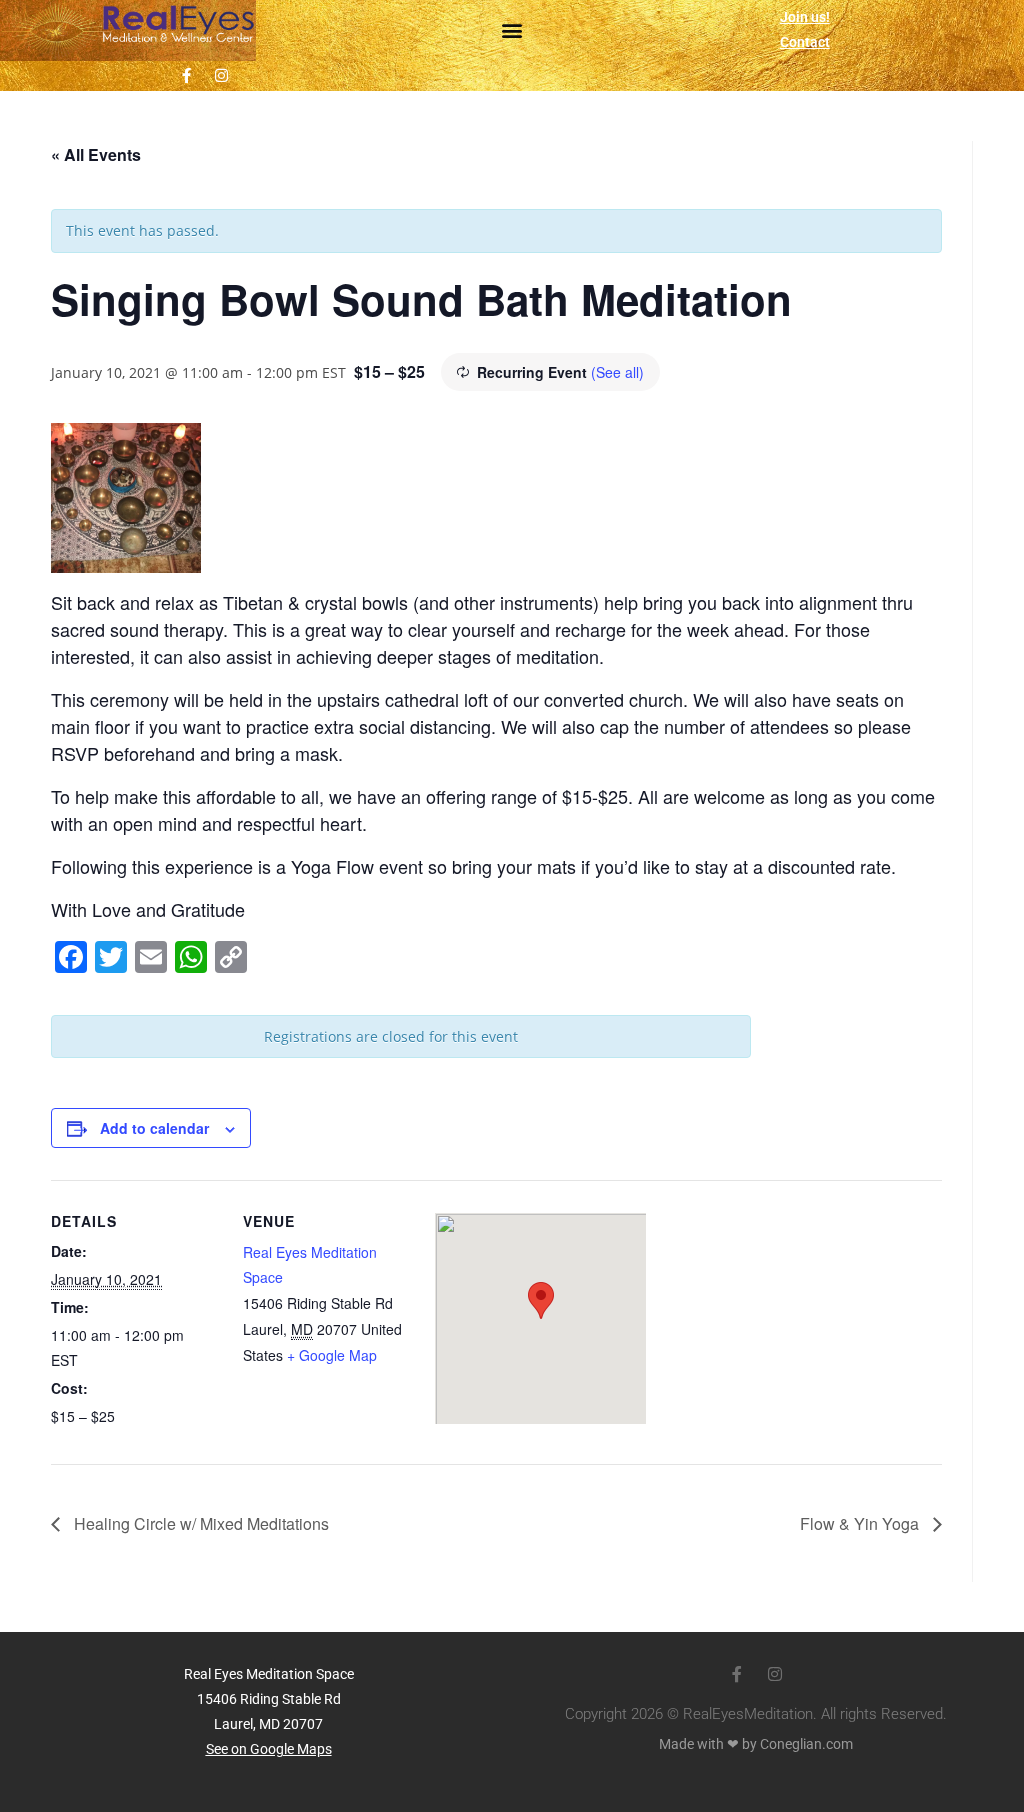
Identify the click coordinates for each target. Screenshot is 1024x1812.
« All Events (96, 154)
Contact (805, 42)
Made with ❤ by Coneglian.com (756, 1744)
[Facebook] (186, 76)
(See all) (617, 372)
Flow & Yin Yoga (861, 1523)
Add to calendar (154, 1128)
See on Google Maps (269, 1749)
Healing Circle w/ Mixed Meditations (199, 1523)
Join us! (805, 17)
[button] (512, 30)
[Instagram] (221, 76)
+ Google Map (332, 1355)
